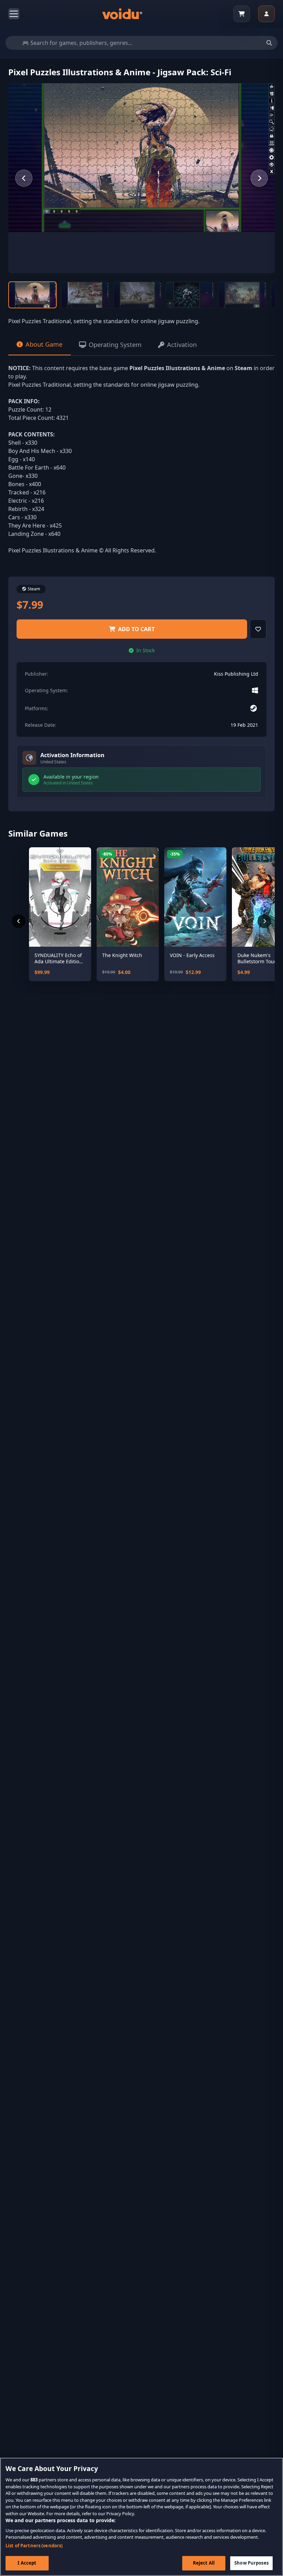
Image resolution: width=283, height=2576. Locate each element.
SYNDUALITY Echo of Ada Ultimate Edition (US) (58, 958)
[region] (141, 2517)
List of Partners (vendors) (34, 2546)
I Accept (27, 2563)
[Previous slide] (24, 178)
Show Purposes (251, 2563)
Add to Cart (136, 629)
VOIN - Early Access (192, 955)
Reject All (204, 2563)
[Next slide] (259, 178)
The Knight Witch (122, 955)
